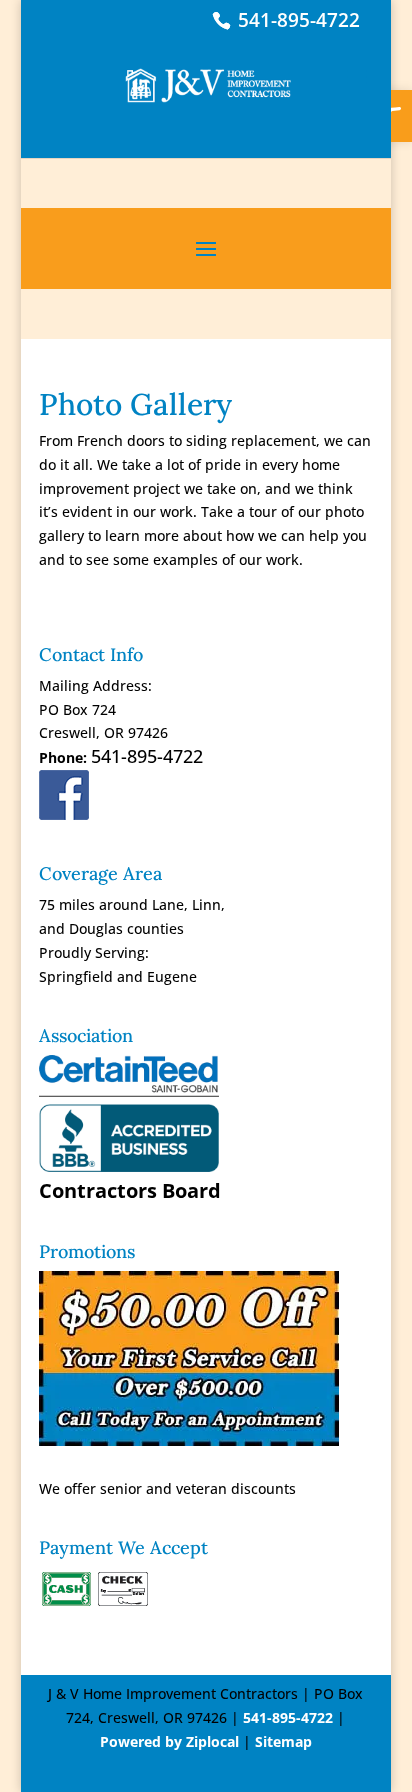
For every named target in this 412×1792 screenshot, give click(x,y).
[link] (208, 76)
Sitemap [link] (283, 1741)
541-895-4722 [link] (299, 20)
